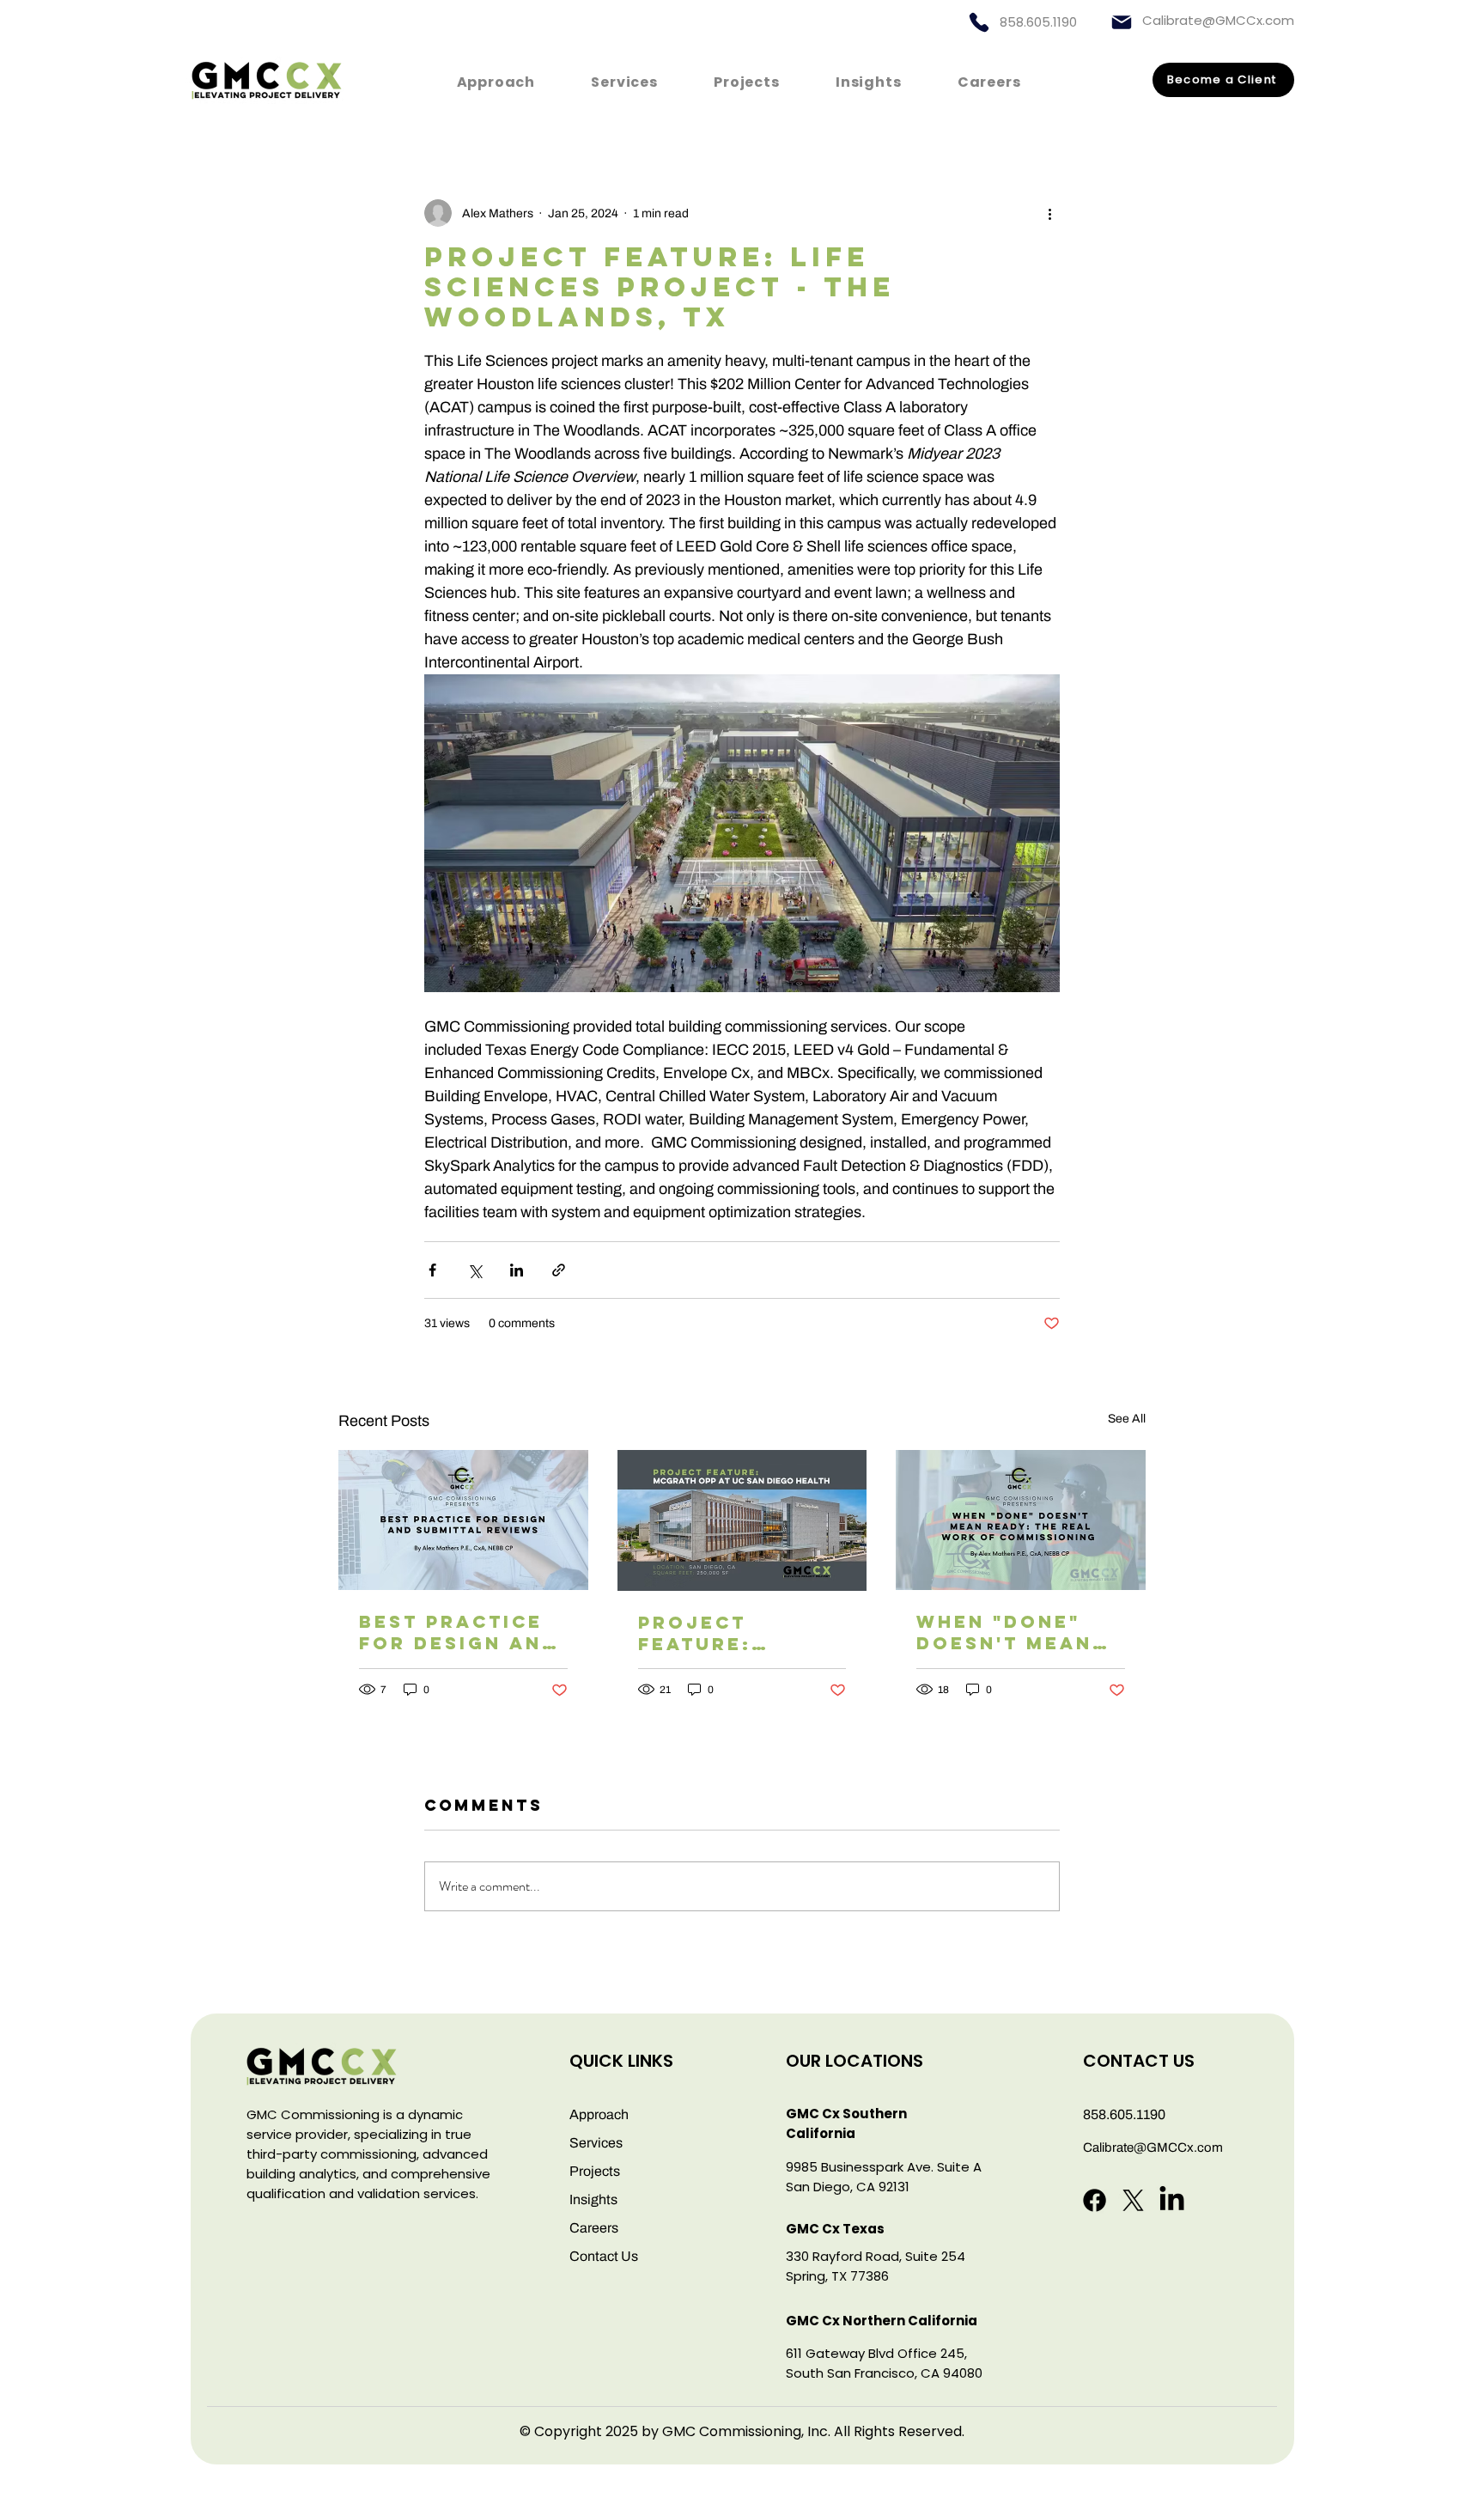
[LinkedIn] (1172, 2200)
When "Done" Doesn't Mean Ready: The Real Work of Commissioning (1020, 1632)
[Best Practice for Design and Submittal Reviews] (463, 1520)
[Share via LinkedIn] (517, 1270)
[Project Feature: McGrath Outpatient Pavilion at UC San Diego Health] (742, 1520)
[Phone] (979, 22)
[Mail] (1122, 22)
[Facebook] (1095, 2200)
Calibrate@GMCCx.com (1218, 20)
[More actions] (1049, 213)
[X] (1133, 2200)
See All (1127, 1419)
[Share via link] (559, 1270)
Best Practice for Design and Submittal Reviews (459, 1632)
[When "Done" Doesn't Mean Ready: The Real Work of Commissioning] (1021, 1520)
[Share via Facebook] (432, 1270)
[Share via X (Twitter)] (474, 1270)
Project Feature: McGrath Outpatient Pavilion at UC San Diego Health (731, 1633)
